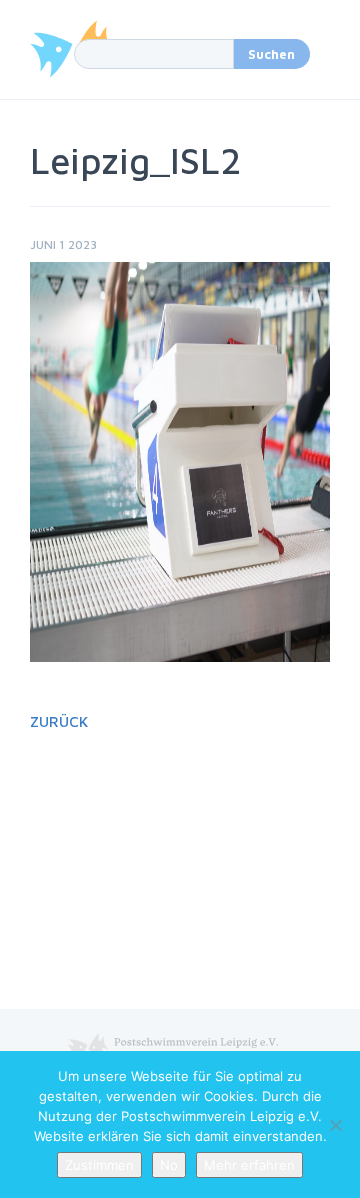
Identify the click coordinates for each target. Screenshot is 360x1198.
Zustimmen (99, 1165)
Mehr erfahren (249, 1165)
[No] (335, 1125)
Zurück (59, 721)
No (169, 1165)
